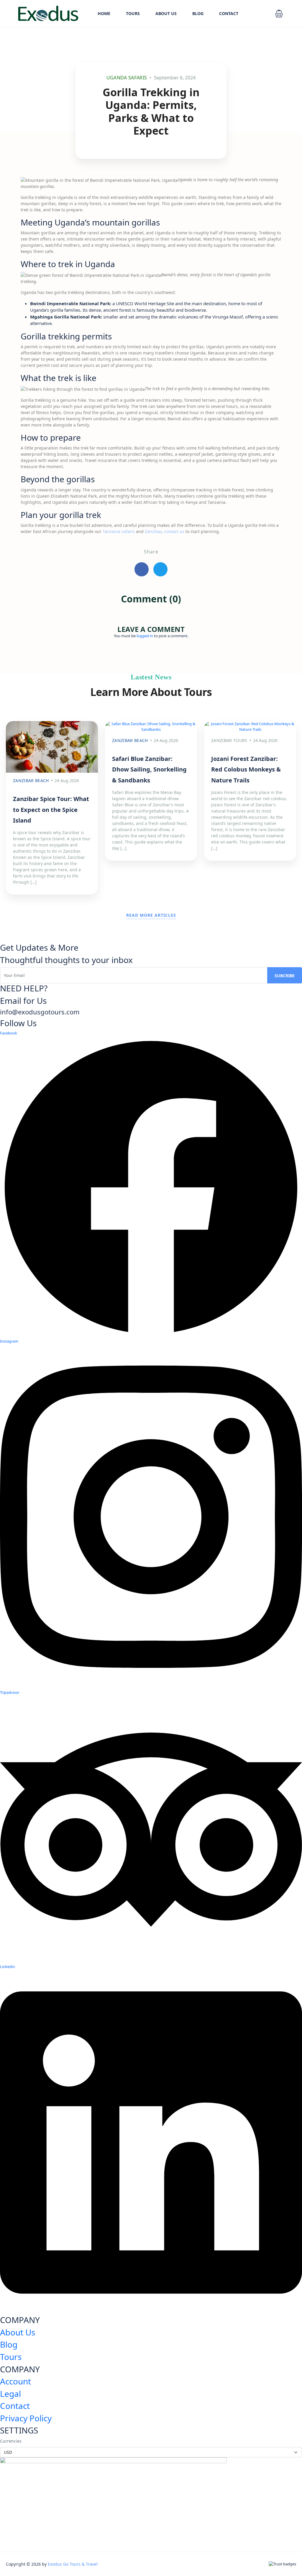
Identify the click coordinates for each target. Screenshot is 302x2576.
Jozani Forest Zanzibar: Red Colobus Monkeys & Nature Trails (246, 769)
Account (15, 2381)
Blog (198, 13)
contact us (174, 531)
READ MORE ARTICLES (151, 915)
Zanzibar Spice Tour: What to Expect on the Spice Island (51, 810)
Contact (229, 13)
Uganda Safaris (127, 78)
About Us (166, 13)
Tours (133, 13)
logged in (145, 636)
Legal (10, 2394)
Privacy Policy (26, 2418)
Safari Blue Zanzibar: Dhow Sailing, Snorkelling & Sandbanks (149, 769)
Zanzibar (153, 531)
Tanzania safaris (119, 531)
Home (104, 13)
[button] (279, 14)
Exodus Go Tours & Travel (73, 2564)
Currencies (11, 2441)
